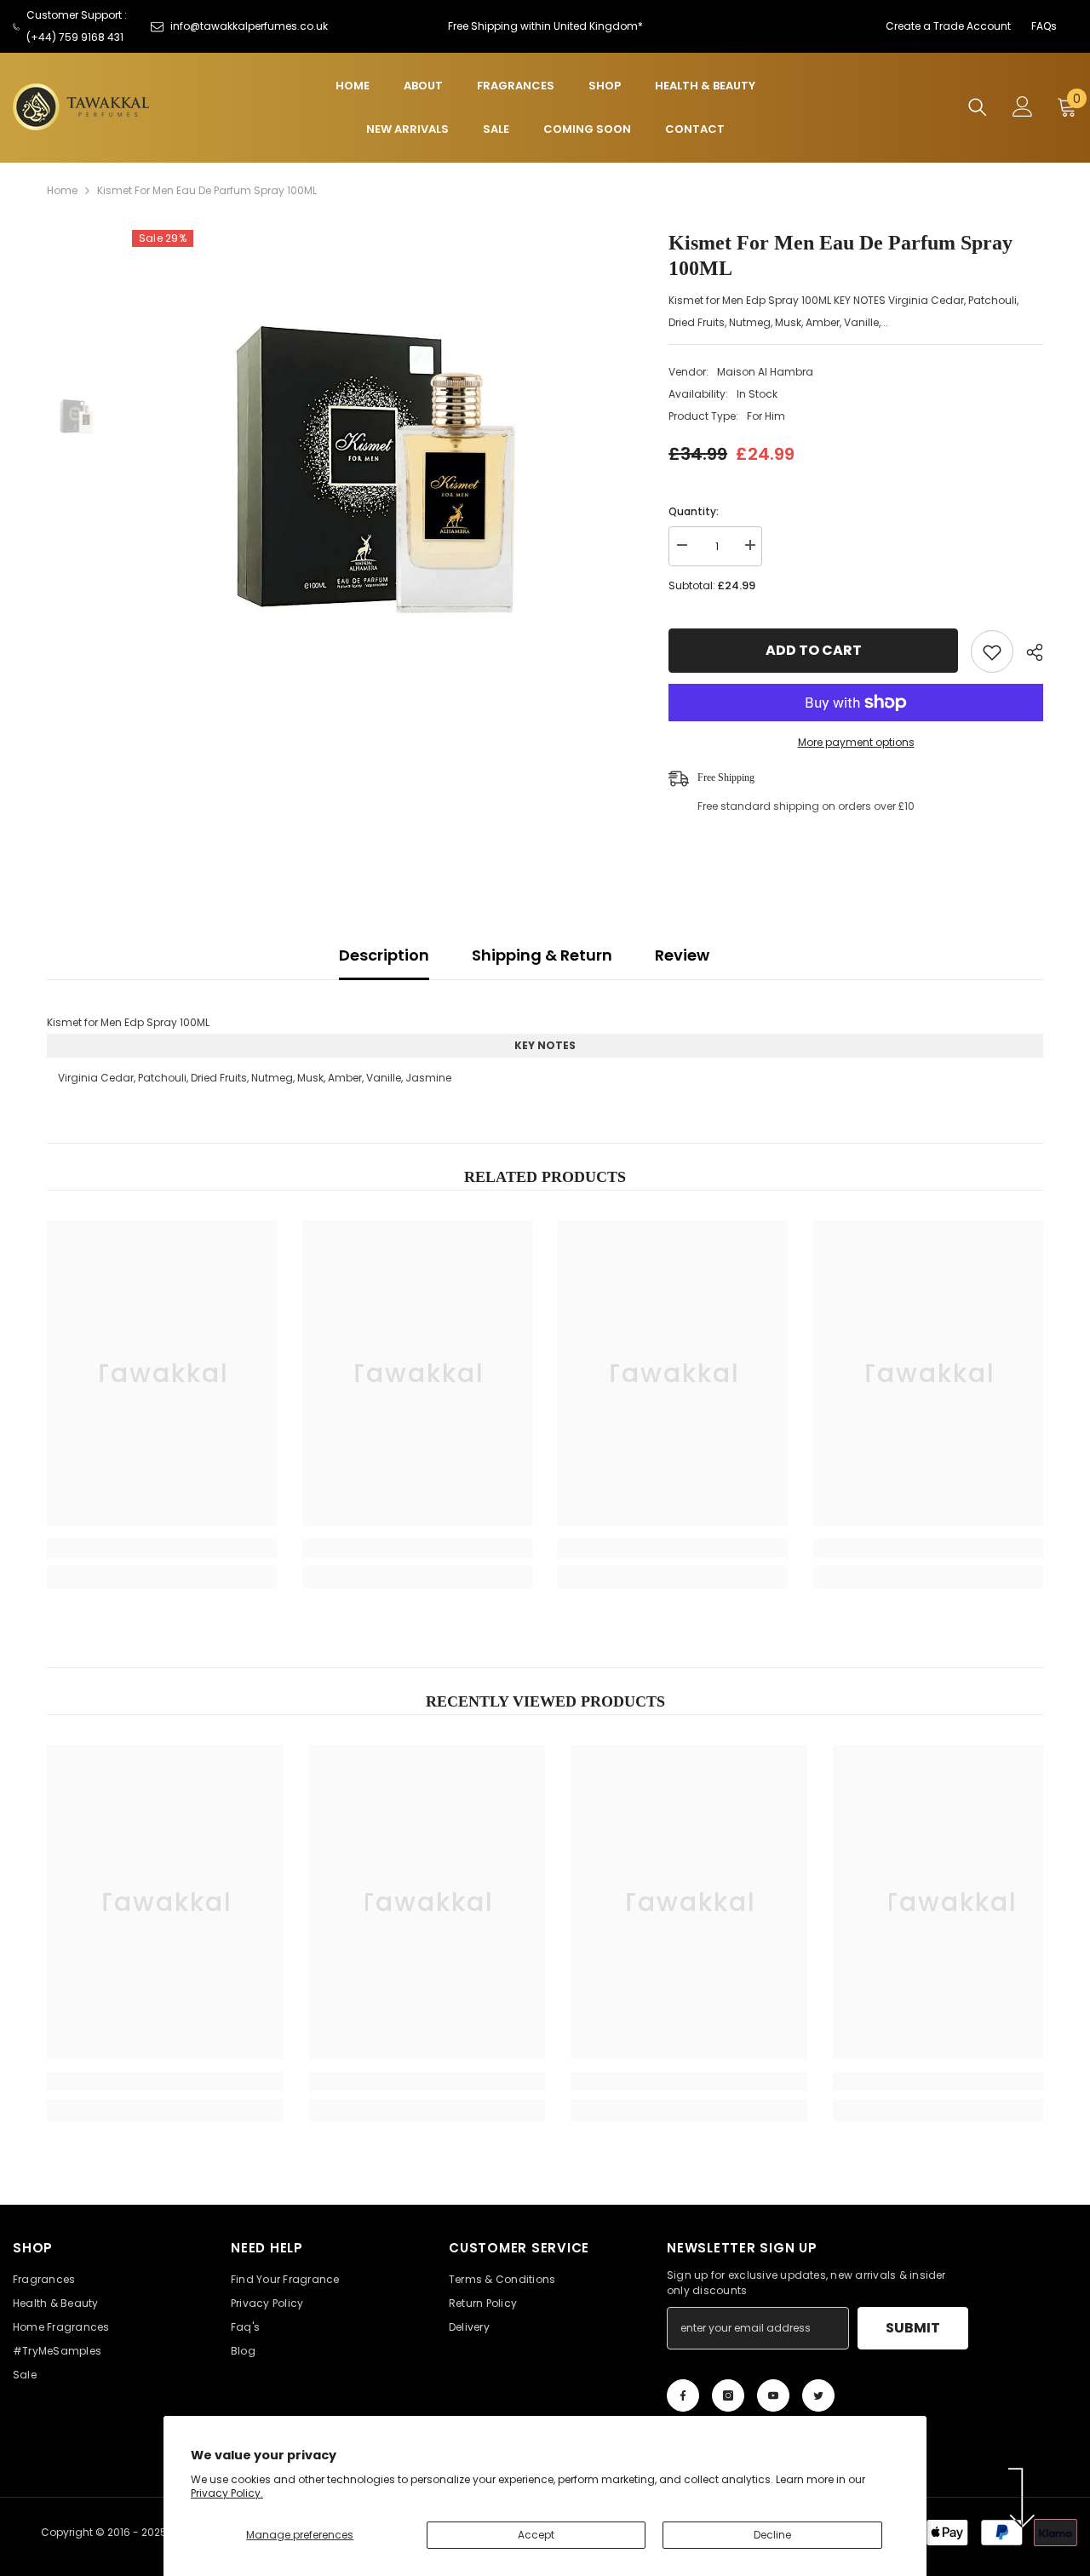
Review (682, 955)
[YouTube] (773, 2395)
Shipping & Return (542, 955)
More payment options (856, 742)
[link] (162, 1548)
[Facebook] (683, 2395)
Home (62, 190)
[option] (375, 473)
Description (384, 955)
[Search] (978, 107)
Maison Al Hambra (765, 372)
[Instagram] (728, 2395)
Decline (772, 2535)
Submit (913, 2328)
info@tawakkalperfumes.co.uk (249, 26)
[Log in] (1023, 106)
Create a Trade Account (948, 26)
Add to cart (814, 650)
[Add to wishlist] (992, 651)
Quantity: (694, 511)
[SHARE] (1028, 652)
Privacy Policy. (227, 2493)
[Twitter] (818, 2395)
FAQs (1044, 26)
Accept (536, 2535)
